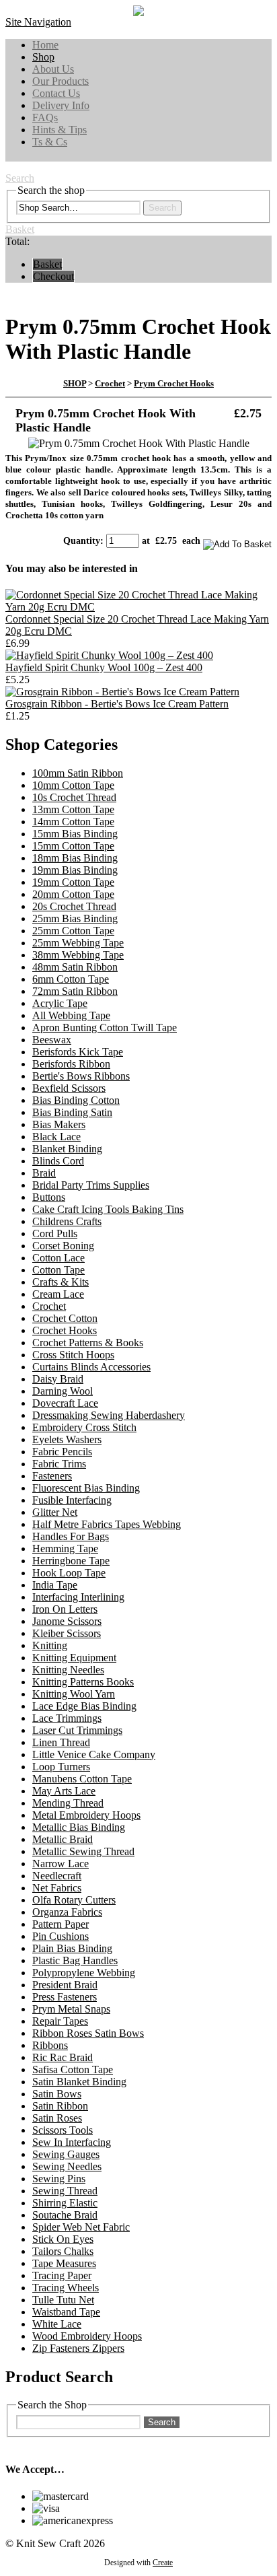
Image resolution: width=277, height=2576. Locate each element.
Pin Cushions (61, 1936)
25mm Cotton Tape (73, 931)
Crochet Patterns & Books (88, 1343)
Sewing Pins (59, 2179)
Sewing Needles (67, 2166)
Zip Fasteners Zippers (78, 2348)
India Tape (55, 1585)
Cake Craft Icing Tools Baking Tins (108, 1209)
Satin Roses (57, 2118)
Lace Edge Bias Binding (84, 1706)
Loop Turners (61, 1767)
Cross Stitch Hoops (73, 1355)
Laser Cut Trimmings (77, 1730)
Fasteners (52, 1476)
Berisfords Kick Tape (78, 1052)
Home (45, 45)
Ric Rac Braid (63, 2057)
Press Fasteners (65, 1997)
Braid (44, 1173)
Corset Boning (63, 1246)
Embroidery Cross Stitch (84, 1427)
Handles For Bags (71, 1536)
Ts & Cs (50, 142)
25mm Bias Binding (75, 918)
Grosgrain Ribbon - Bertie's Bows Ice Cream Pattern (117, 704)
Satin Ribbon (60, 2106)
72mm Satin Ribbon (75, 991)
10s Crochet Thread (74, 797)
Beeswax (52, 1040)
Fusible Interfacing (72, 1500)
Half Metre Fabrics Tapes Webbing (107, 1524)
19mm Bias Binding (75, 870)
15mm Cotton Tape (73, 846)
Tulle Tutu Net (63, 2300)
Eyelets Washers (67, 1439)
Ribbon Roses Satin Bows (88, 2033)
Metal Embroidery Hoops (86, 1815)
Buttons (49, 1197)
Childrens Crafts (67, 1221)
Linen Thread (61, 1742)
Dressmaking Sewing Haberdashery (109, 1415)
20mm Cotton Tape (73, 894)
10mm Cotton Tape (73, 785)
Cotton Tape (58, 1270)
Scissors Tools (63, 2130)
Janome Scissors (67, 1621)
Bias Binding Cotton (76, 1100)
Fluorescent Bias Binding (86, 1488)
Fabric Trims (59, 1464)
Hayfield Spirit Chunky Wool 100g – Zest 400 (104, 667)
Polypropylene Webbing (84, 1973)
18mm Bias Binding (75, 858)
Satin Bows (57, 2094)
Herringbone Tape (71, 1561)
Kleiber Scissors (67, 1633)
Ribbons (50, 2045)
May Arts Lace (64, 1791)
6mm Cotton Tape (71, 979)
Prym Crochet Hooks (174, 383)
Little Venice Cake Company (94, 1754)
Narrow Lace (61, 1864)
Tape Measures (64, 2263)
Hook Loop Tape (69, 1573)
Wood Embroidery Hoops (87, 2336)
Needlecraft (57, 1876)
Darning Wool (63, 1391)
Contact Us (56, 93)
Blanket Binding (67, 1149)
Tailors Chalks (63, 2251)
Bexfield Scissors (69, 1088)
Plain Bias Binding (72, 1948)
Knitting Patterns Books (83, 1682)
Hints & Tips (60, 130)
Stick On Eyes (63, 2239)
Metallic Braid (63, 1839)
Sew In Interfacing (72, 2142)
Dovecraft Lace (65, 1403)
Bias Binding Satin (72, 1112)
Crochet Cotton (65, 1318)
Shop (43, 57)
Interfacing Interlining (78, 1597)
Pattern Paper (61, 1924)
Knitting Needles (68, 1670)
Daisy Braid (58, 1379)
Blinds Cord (58, 1161)
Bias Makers (59, 1124)
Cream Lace (58, 1294)
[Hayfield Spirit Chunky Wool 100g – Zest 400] (109, 655)
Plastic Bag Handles (75, 1960)
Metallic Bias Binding (79, 1827)
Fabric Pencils (62, 1452)
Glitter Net (55, 1512)
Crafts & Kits (61, 1282)
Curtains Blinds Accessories (91, 1367)
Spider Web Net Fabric (81, 2227)
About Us (53, 69)
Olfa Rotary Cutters (74, 1900)
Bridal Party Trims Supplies (91, 1185)
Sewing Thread (65, 2191)
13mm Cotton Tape (73, 809)
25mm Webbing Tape (78, 943)
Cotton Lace (58, 1258)
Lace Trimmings (67, 1718)
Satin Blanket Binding (79, 2082)
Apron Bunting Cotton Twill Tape (105, 1028)
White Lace (57, 2324)
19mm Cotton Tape (73, 882)
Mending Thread (68, 1803)
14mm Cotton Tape (73, 822)
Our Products (61, 81)
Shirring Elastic (65, 2203)
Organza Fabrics (67, 1912)
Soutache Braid (65, 2215)
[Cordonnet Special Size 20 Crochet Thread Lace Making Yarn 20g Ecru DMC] (138, 607)
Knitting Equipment (74, 1658)
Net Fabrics (57, 1888)
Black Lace (56, 1137)
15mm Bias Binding (75, 834)
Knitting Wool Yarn (74, 1694)
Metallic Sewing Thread (83, 1851)
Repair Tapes (60, 2021)
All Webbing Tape (71, 1015)
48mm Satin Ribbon (75, 967)
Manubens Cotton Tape (82, 1779)
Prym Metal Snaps (71, 2009)
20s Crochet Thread (74, 906)
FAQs (45, 117)
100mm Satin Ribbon (78, 773)
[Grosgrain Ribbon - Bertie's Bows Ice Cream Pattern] (122, 692)
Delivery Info (61, 105)
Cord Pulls (55, 1233)
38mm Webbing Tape (78, 955)
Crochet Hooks (65, 1330)
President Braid (65, 1985)
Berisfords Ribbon (71, 1064)
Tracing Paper (62, 2275)
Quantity (82, 541)
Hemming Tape (65, 1548)
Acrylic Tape (60, 1003)
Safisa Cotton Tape (73, 2069)
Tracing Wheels (66, 2288)
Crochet (110, 383)
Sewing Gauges (66, 2154)
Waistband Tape (66, 2312)
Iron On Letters (65, 1609)
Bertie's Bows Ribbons (81, 1076)
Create (163, 2563)
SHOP (75, 383)
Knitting (50, 1645)
